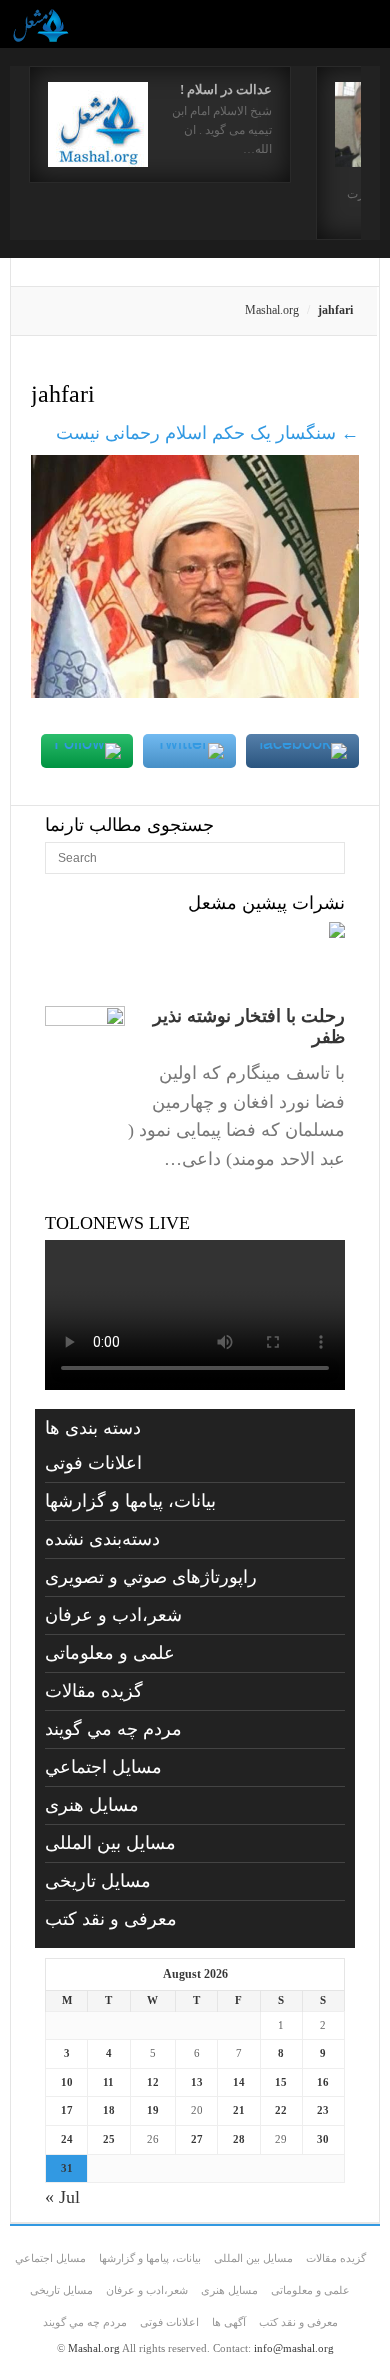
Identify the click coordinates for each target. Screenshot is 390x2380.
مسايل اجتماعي (103, 1767)
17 (67, 2110)
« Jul (62, 2197)
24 (67, 2139)
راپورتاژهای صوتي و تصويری (151, 1577)
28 (239, 2139)
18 (109, 2110)
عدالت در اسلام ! (226, 89)
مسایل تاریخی (98, 1881)
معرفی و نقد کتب (111, 1919)
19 (153, 2110)
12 (153, 2082)
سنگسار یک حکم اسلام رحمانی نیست (207, 433)
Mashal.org (272, 310)
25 (109, 2139)
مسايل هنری (92, 1805)
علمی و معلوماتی (110, 1653)
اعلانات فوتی (93, 1463)
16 (323, 2082)
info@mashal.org (294, 2348)
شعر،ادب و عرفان (113, 1615)
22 (281, 2110)
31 (67, 2168)
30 (323, 2139)
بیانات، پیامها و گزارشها (130, 1501)
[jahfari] (195, 692)
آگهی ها (229, 2322)
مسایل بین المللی (110, 1843)
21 (239, 2110)
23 (323, 2110)
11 (108, 2082)
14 (239, 2082)
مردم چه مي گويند (113, 1729)
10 (67, 2082)
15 (281, 2082)
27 (197, 2139)
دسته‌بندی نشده (102, 1539)
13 (197, 2082)
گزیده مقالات (94, 1691)
